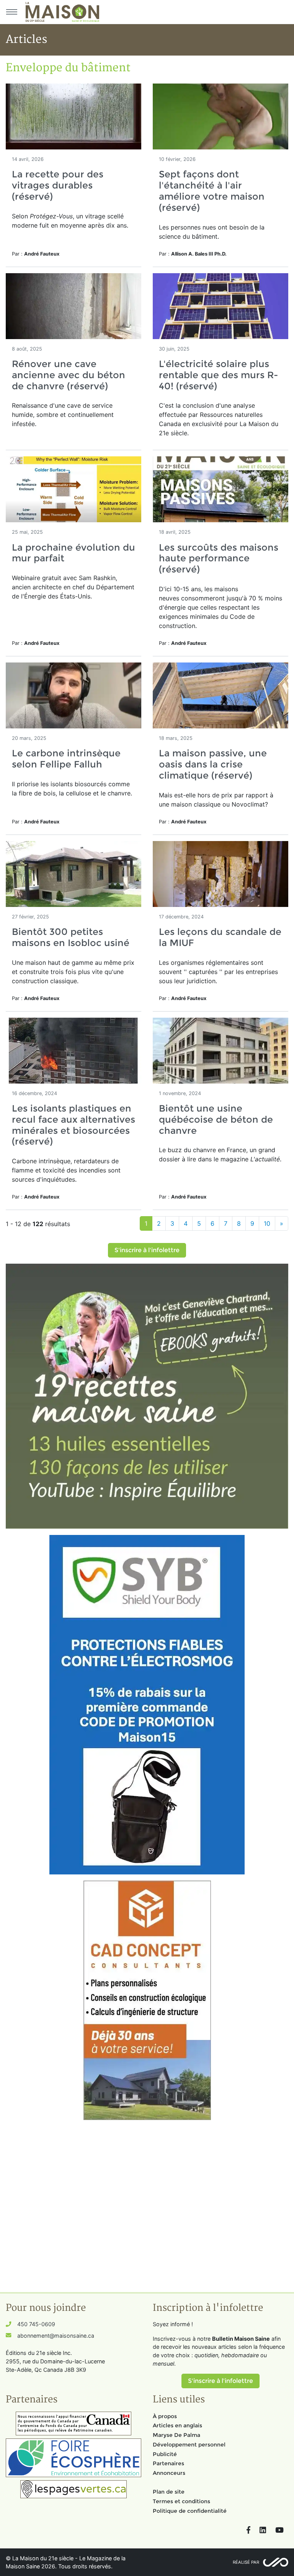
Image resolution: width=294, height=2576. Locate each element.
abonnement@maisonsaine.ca (56, 2336)
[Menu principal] (11, 12)
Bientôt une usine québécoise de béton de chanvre (216, 1119)
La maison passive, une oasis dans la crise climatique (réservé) (213, 764)
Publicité (165, 2454)
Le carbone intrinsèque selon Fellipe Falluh (66, 759)
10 (267, 1223)
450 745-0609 (36, 2324)
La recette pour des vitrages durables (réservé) (58, 185)
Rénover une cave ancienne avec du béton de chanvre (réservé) (69, 375)
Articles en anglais (177, 2425)
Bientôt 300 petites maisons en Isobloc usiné (71, 937)
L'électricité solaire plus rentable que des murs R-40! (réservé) (218, 375)
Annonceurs (169, 2473)
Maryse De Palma (176, 2435)
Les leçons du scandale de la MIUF (220, 937)
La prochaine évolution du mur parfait (73, 553)
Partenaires (168, 2463)
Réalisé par (246, 2562)
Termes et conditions (181, 2501)
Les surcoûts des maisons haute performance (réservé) (219, 558)
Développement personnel (189, 2445)
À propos (165, 2416)
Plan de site (169, 2492)
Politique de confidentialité (190, 2511)
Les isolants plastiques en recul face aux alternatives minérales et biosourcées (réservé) (73, 1125)
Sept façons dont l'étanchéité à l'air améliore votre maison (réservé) (212, 191)
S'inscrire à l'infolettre (147, 1250)
